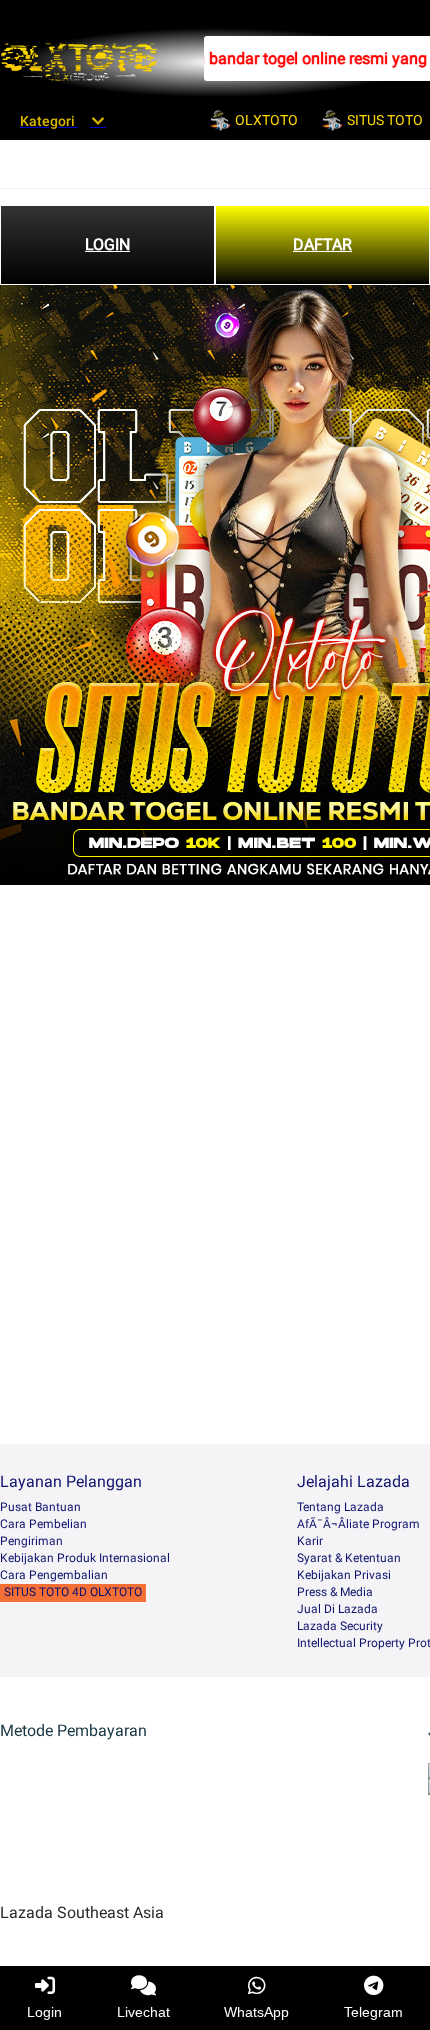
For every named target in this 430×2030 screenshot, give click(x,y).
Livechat (143, 2012)
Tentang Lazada (340, 1507)
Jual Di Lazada (337, 1609)
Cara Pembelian (43, 1524)
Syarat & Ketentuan (349, 1558)
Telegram (373, 2012)
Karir (310, 1541)
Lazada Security (340, 1626)
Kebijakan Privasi (344, 1575)
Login (44, 2012)
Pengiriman (31, 1541)
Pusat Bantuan (40, 1507)
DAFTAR (322, 244)
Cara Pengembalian (54, 1575)
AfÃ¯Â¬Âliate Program (358, 1524)
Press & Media (335, 1592)
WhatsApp (256, 2012)
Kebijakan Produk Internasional (85, 1558)
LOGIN (107, 244)
